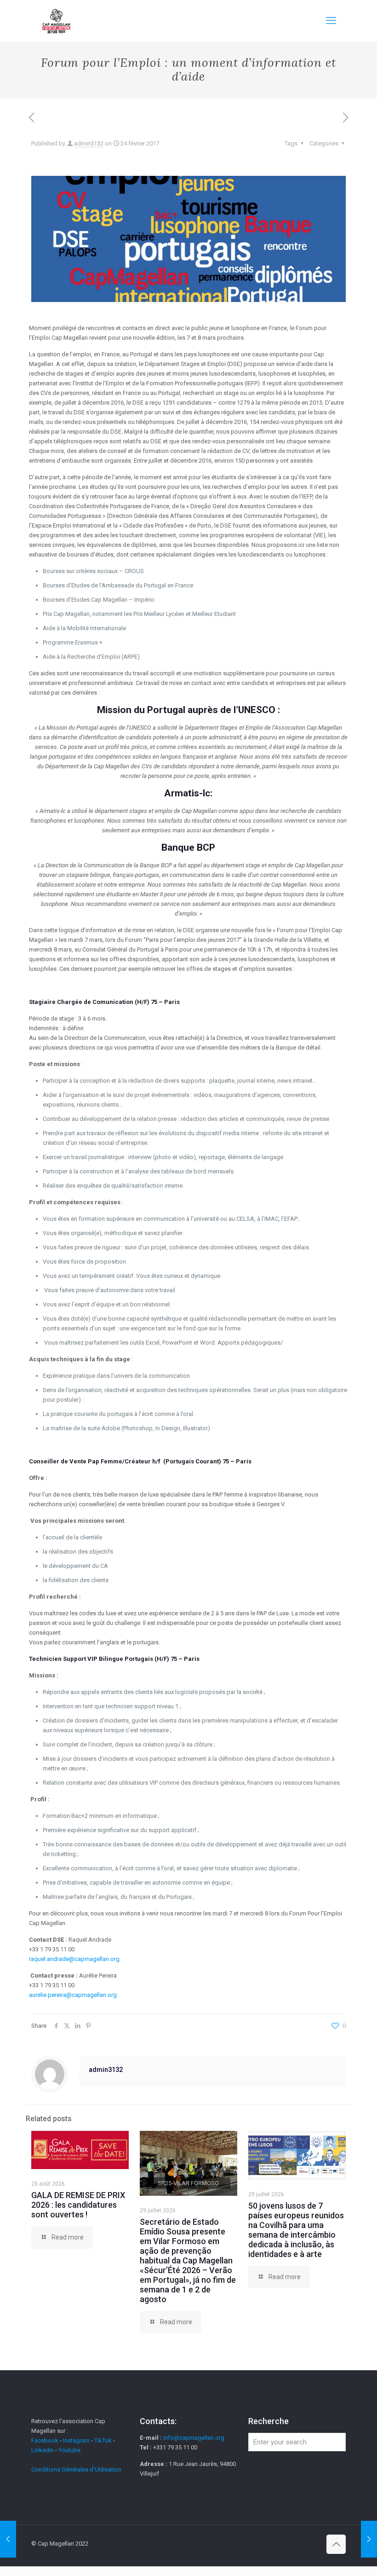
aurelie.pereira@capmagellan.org (73, 1995)
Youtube (69, 2450)
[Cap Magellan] (56, 21)
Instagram (76, 2440)
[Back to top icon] (336, 2544)
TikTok (103, 2440)
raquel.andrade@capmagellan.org (74, 1959)
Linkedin (43, 2450)
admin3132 (89, 143)
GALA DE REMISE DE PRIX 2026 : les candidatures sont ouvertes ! (78, 2205)
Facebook (46, 2440)
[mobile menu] (331, 21)
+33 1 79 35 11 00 (52, 1949)
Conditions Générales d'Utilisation (76, 2469)
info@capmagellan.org (194, 2438)
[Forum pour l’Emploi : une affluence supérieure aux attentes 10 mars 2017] (369, 2539)
